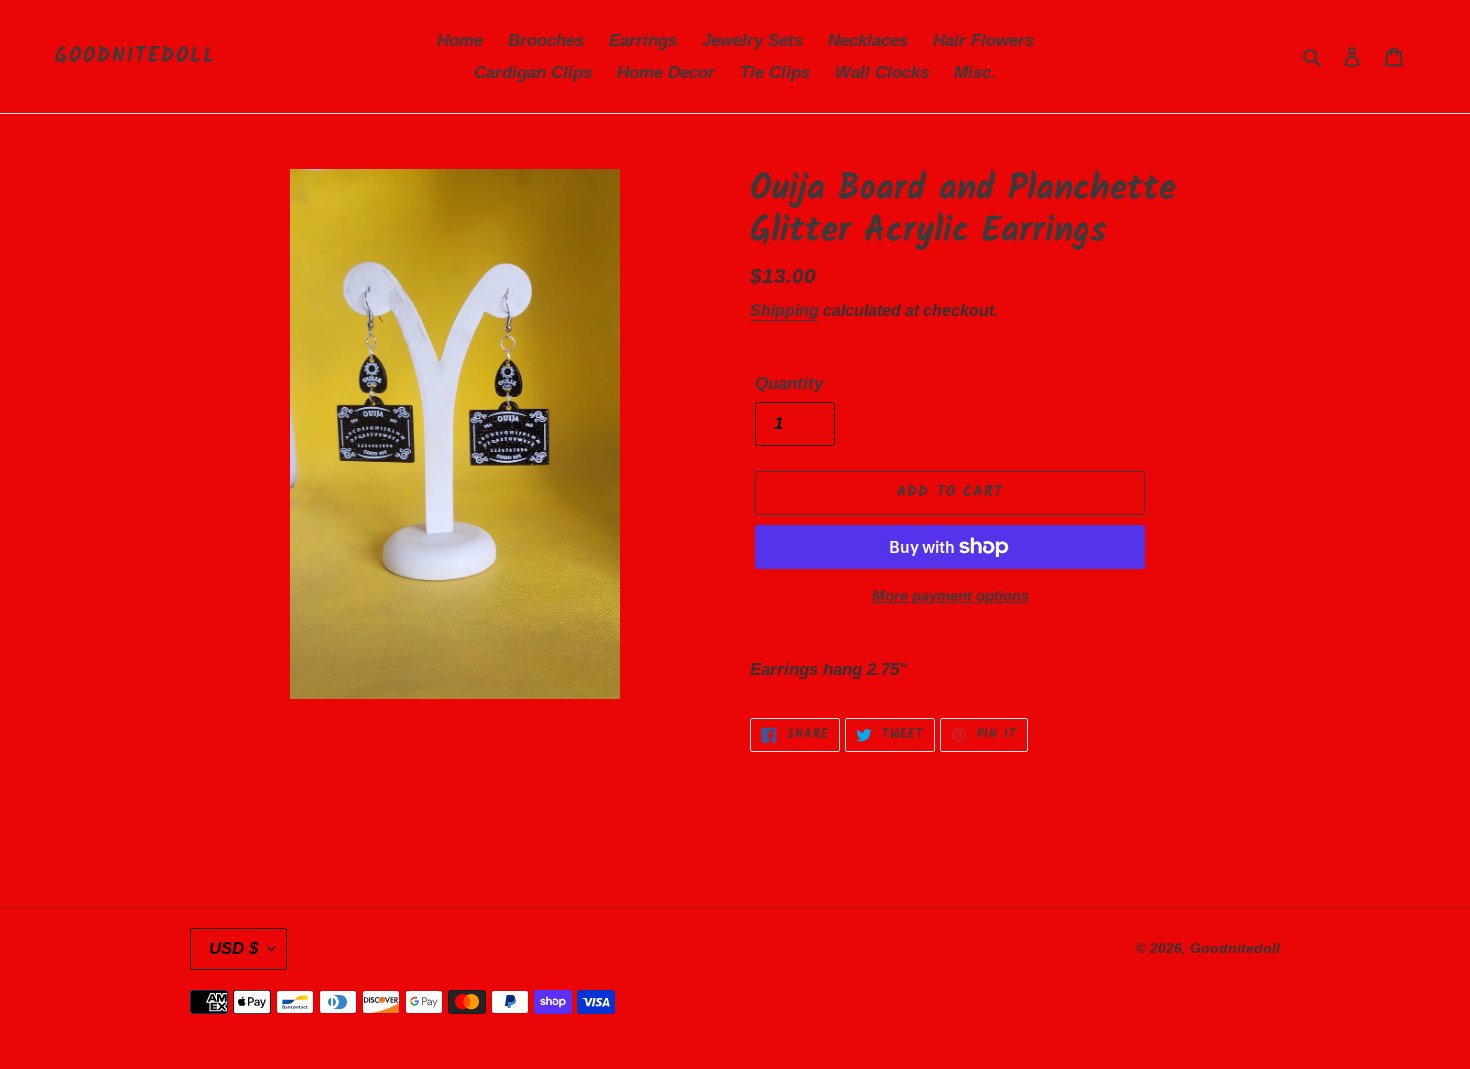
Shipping (784, 310)
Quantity (789, 383)
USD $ (233, 948)
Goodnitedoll (135, 57)
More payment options (950, 595)
